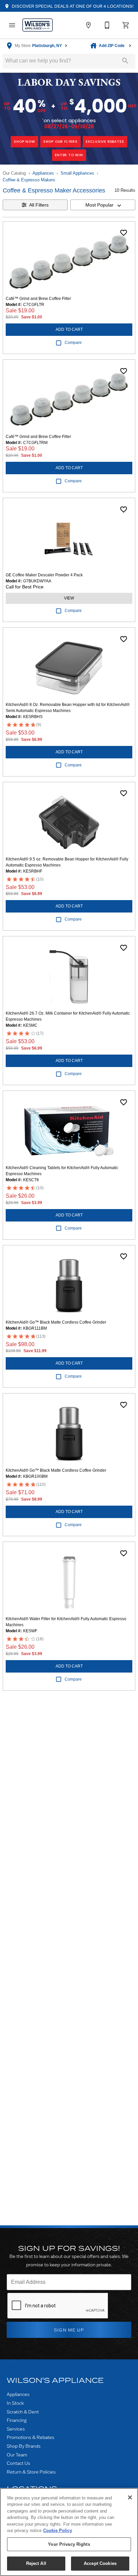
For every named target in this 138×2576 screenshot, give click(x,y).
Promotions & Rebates (30, 2437)
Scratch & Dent (23, 2412)
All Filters (39, 205)
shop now (24, 142)
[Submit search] (125, 61)
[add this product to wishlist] (124, 233)
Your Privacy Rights (69, 2544)
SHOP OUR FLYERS (60, 142)
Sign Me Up (69, 2330)
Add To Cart (69, 329)
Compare (73, 343)
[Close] (130, 2497)
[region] (69, 2532)
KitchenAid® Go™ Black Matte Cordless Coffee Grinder (56, 1322)
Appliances (43, 173)
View (69, 598)
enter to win (69, 155)
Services (16, 2429)
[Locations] (88, 25)
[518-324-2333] (107, 25)
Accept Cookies (100, 2563)
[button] (12, 25)
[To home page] (38, 25)
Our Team (17, 2455)
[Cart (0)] (126, 25)
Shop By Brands (24, 2446)
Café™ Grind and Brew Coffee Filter (38, 299)
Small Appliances (77, 173)
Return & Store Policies (31, 2472)
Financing (17, 2420)
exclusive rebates (105, 142)
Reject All (36, 2563)
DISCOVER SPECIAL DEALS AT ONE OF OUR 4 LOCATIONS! (72, 6)
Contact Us (18, 2463)
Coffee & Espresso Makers (29, 180)
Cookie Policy (58, 2530)
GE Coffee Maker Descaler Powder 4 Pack (44, 575)
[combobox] (103, 205)
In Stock (15, 2403)
